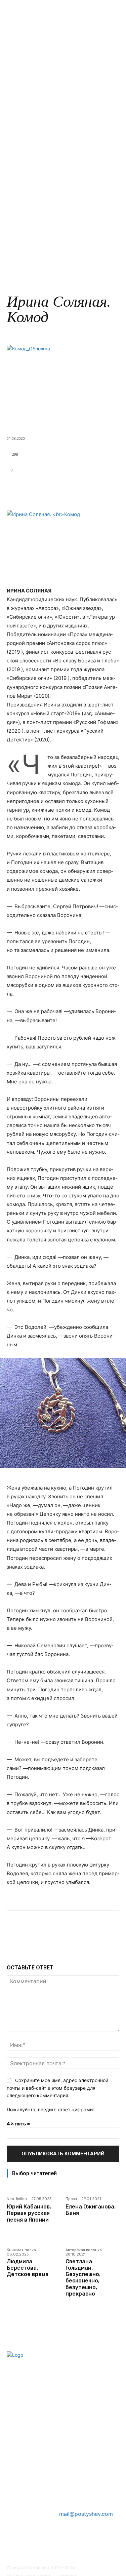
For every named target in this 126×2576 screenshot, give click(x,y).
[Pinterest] (14, 2552)
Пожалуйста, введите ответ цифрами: (50, 2109)
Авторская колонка (84, 2250)
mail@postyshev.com (86, 2514)
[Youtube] (67, 2552)
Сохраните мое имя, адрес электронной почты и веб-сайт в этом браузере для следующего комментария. (57, 2088)
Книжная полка (21, 2250)
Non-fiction (17, 2199)
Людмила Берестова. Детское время (28, 2268)
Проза (62, 419)
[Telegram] (32, 2552)
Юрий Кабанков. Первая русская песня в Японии (29, 2213)
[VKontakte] (49, 2552)
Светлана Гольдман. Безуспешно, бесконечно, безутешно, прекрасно (83, 2278)
